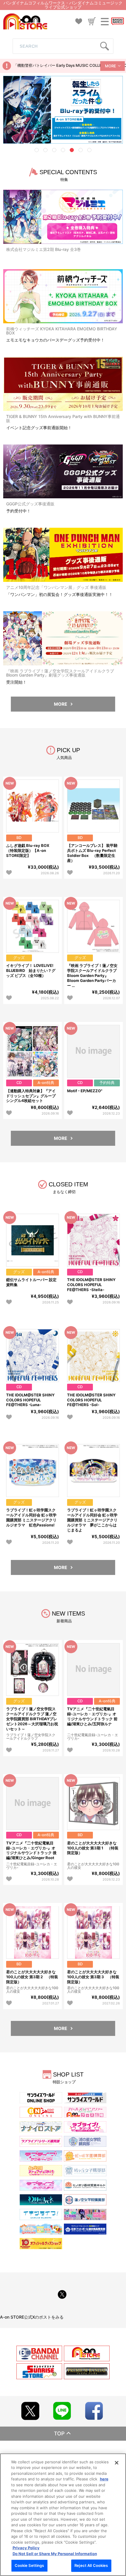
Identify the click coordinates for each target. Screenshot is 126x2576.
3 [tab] (54, 150)
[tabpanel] (63, 110)
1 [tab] (37, 150)
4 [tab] (63, 150)
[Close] (117, 2463)
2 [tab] (45, 150)
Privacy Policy (26, 2548)
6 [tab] (81, 150)
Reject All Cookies (91, 2565)
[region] (63, 2515)
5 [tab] (72, 150)
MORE (110, 66)
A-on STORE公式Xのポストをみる (32, 2317)
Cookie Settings (29, 2565)
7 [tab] (89, 150)
